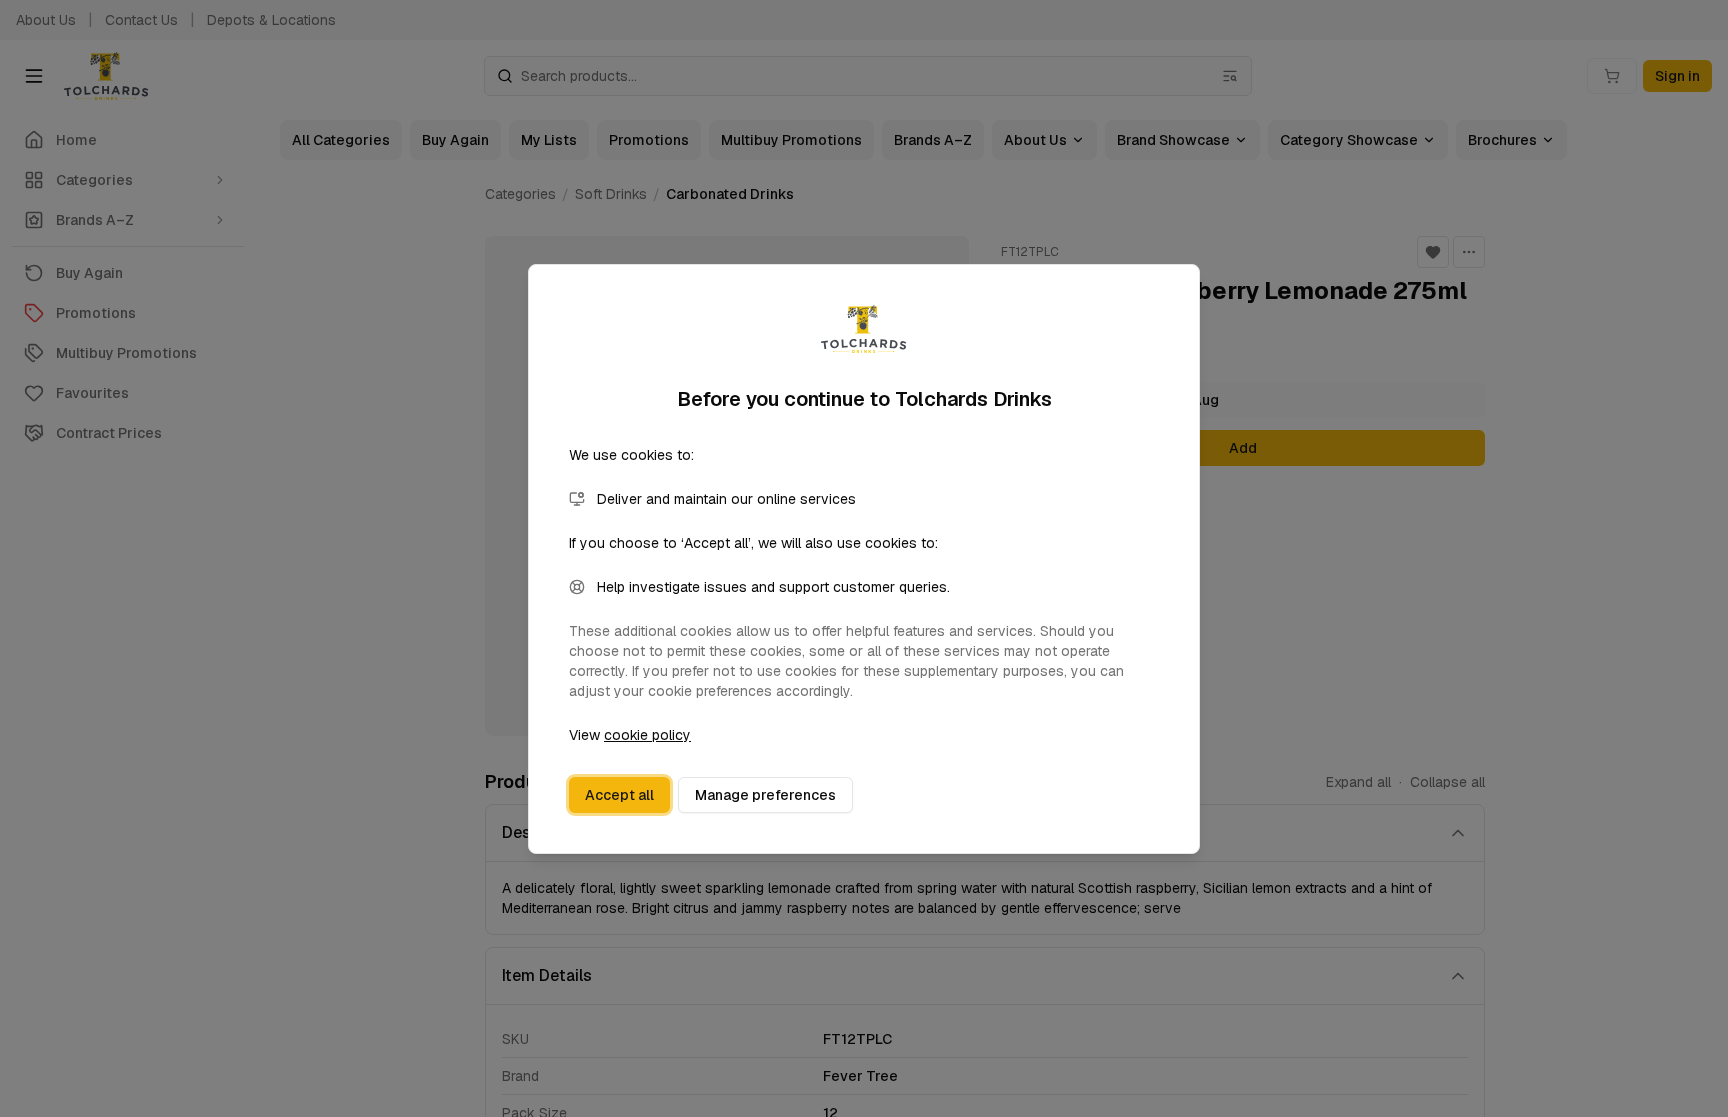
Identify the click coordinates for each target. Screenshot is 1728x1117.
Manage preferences (765, 795)
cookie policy (647, 735)
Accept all (619, 795)
